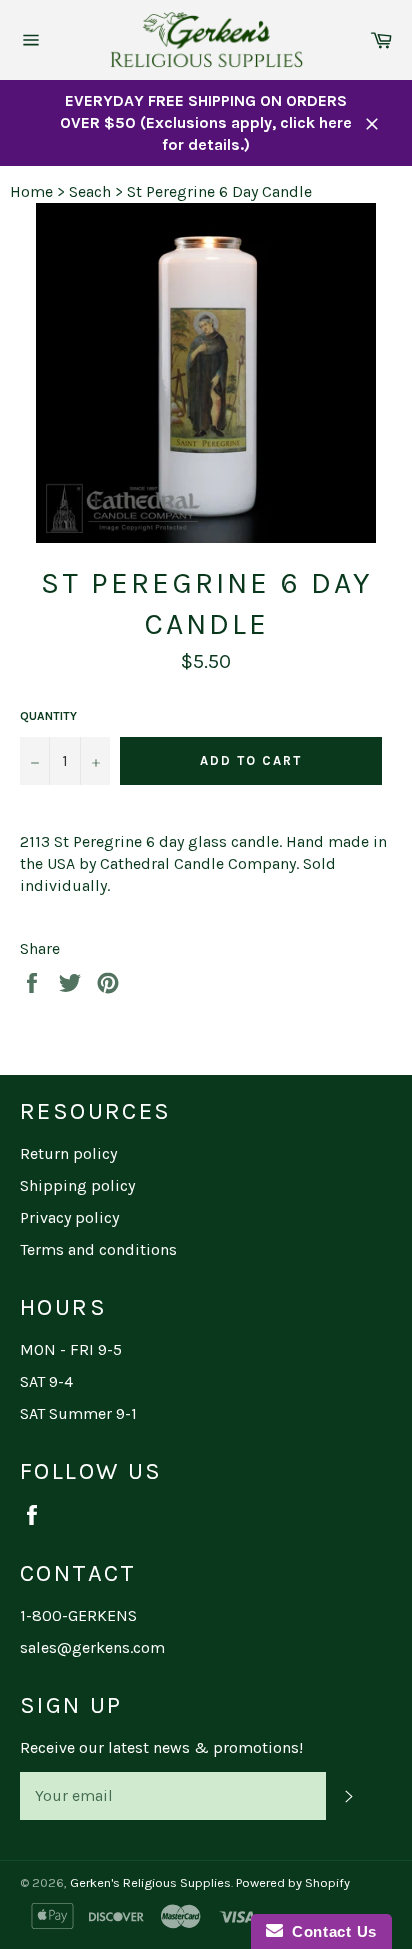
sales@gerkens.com (92, 1647)
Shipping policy (77, 1185)
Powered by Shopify (293, 1882)
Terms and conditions (98, 1249)
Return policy (68, 1153)
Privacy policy (69, 1217)
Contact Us (330, 1931)
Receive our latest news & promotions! (161, 1747)
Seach (90, 191)
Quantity (48, 716)
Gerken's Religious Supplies (150, 1882)
